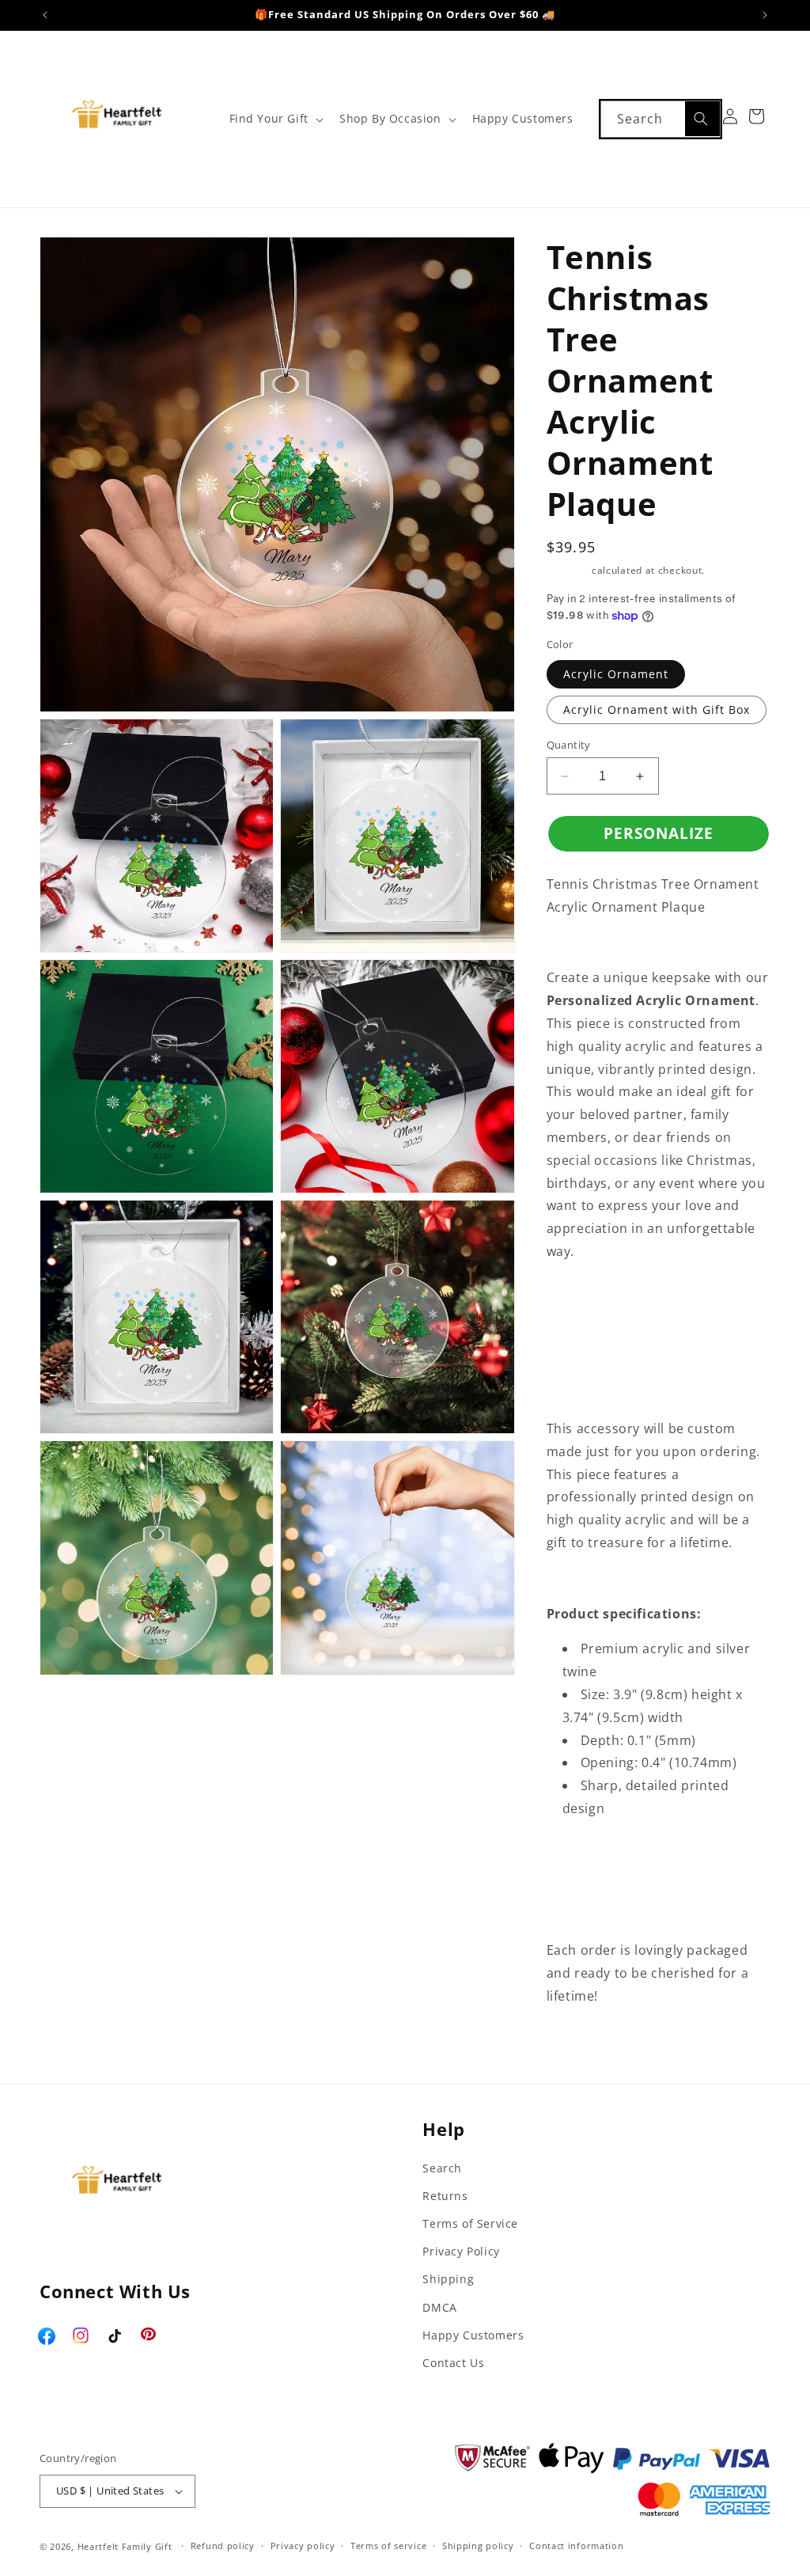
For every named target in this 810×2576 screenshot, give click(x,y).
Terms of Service (470, 2223)
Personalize (659, 833)
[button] (275, 119)
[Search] (702, 119)
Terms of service (388, 2546)
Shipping (568, 570)
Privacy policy (303, 2546)
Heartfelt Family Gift (125, 2546)
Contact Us (453, 2363)
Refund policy (223, 2546)
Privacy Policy (461, 2251)
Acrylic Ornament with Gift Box (657, 709)
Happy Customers (473, 2335)
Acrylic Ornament (616, 674)
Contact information (576, 2546)
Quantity (569, 745)
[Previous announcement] (45, 15)
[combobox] (660, 119)
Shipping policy (478, 2546)
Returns (445, 2196)
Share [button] (581, 2045)
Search (442, 2168)
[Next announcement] (765, 15)
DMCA (439, 2307)
